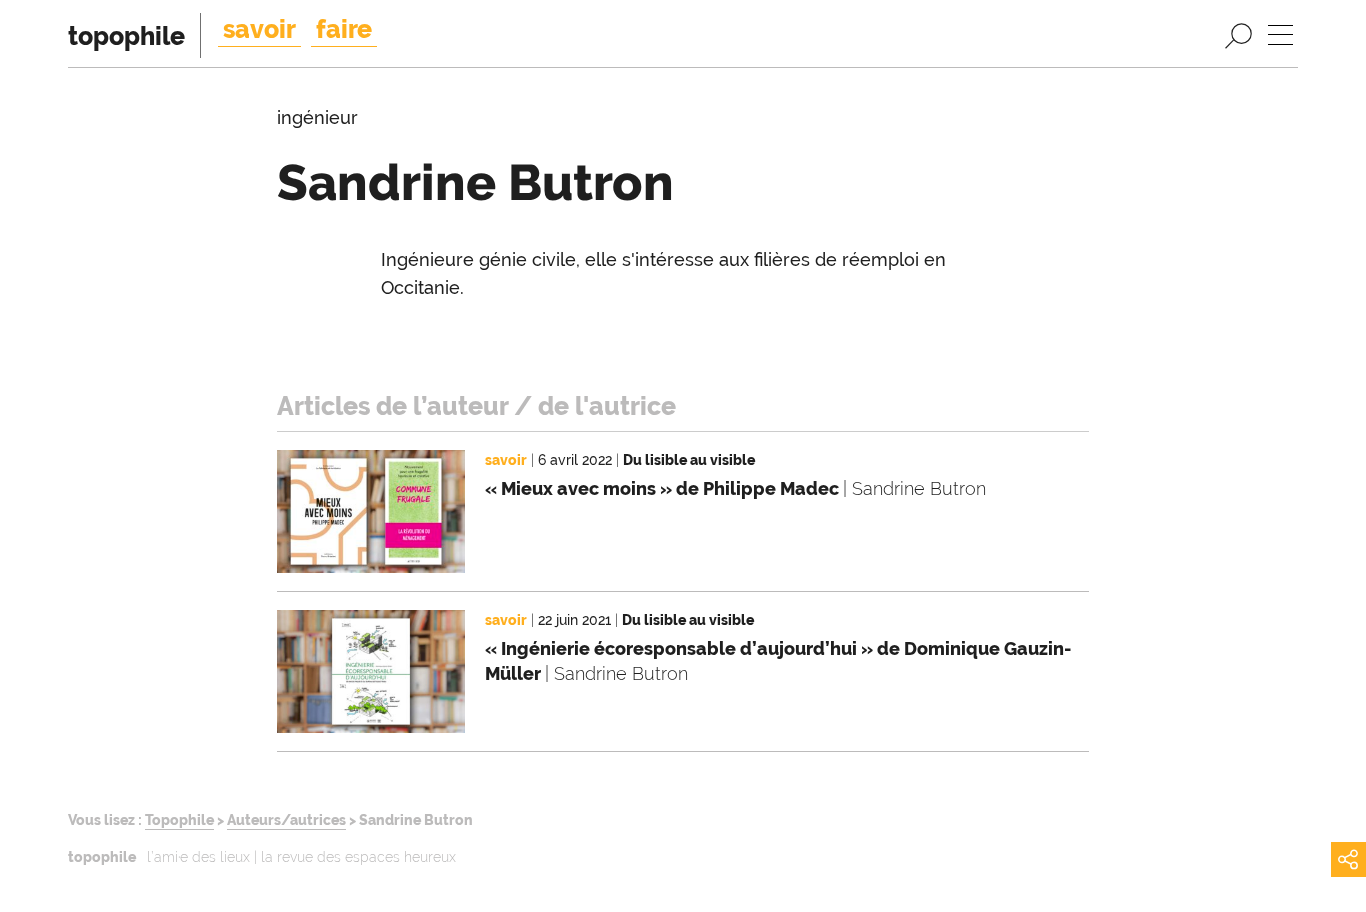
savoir (259, 29)
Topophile (179, 819)
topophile (126, 36)
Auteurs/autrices (286, 819)
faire (344, 29)
